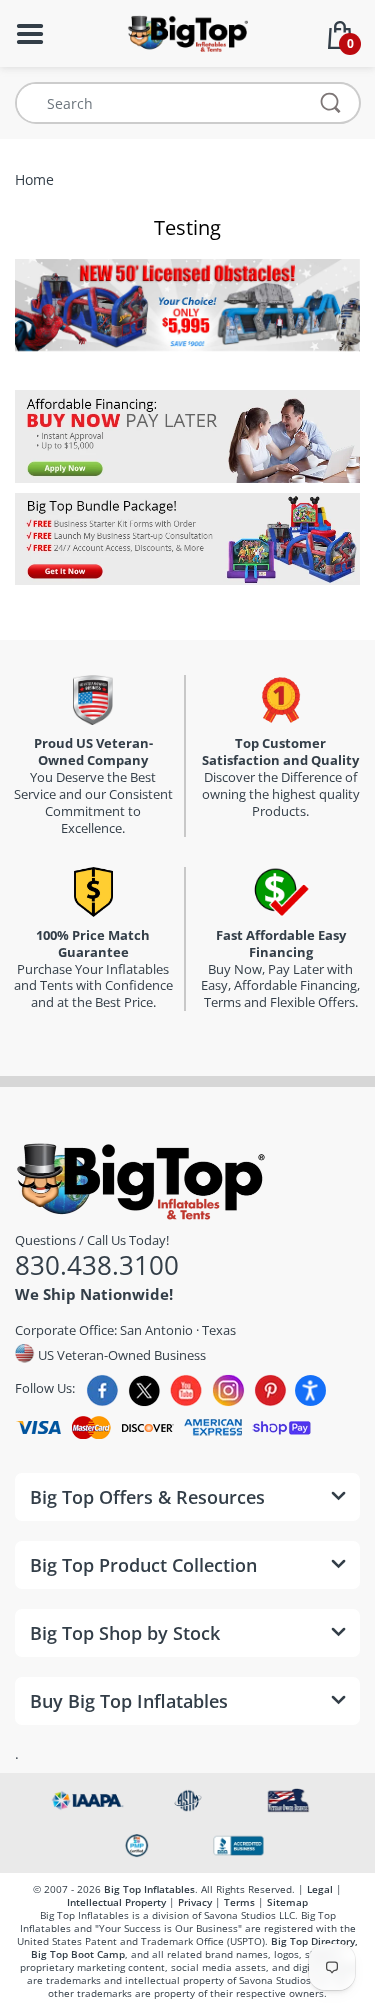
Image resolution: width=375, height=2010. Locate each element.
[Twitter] (144, 1390)
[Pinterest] (270, 1390)
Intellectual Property (116, 1902)
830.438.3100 (97, 1265)
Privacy (195, 1902)
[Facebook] (102, 1390)
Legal (320, 1889)
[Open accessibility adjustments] (310, 1390)
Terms (239, 1902)
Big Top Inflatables (149, 1889)
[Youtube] (186, 1390)
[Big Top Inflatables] (187, 31)
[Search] (331, 103)
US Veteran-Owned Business (120, 1354)
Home (34, 179)
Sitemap (287, 1902)
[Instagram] (228, 1390)
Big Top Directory (313, 1941)
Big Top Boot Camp (78, 1954)
